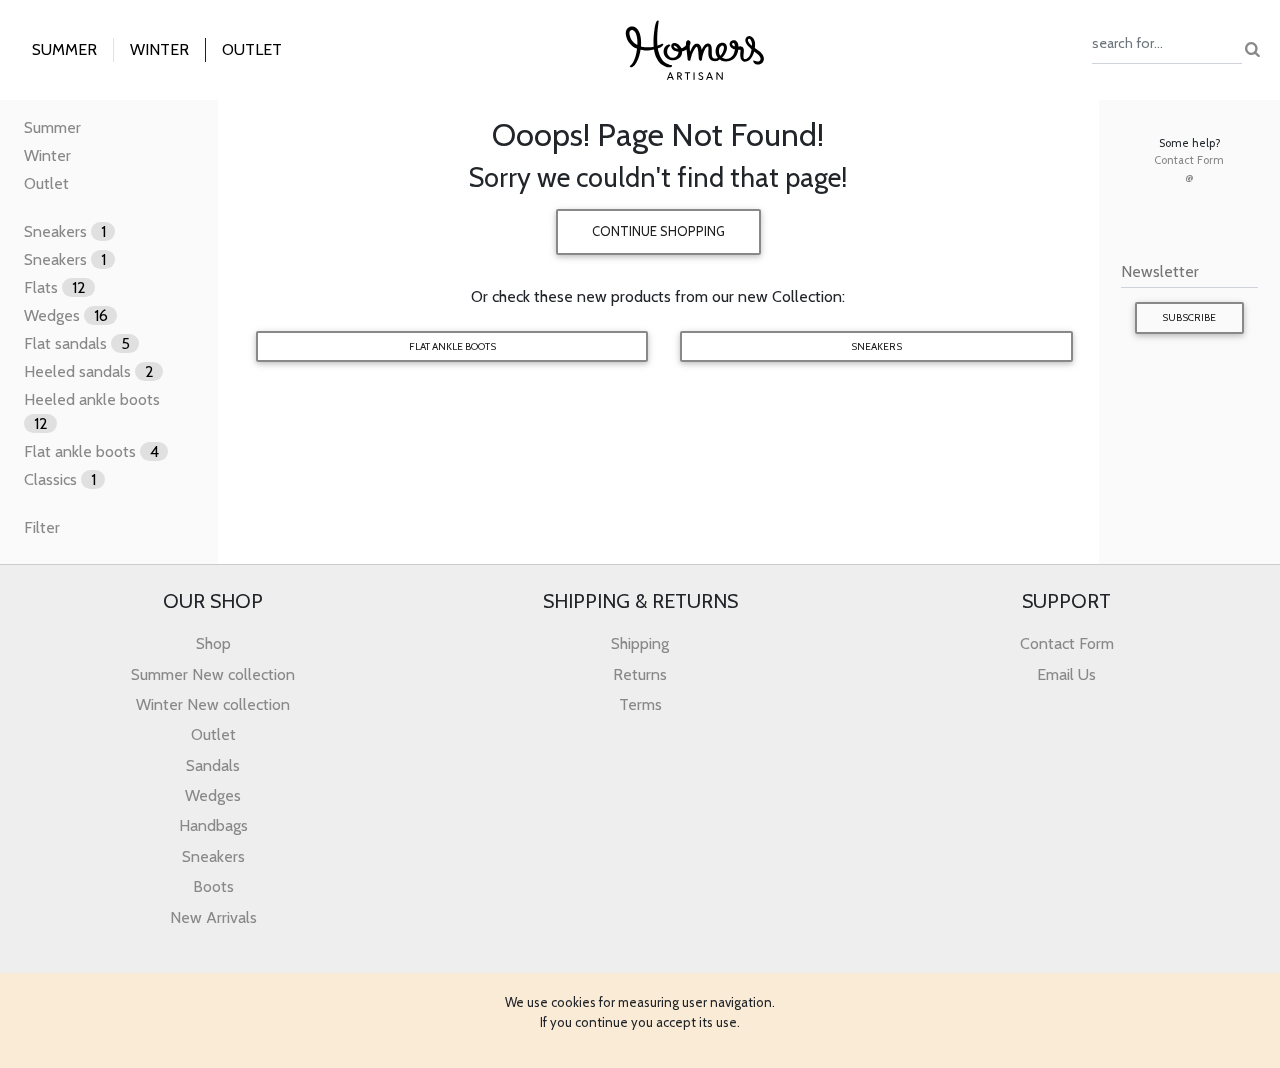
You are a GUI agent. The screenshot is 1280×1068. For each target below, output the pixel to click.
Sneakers (65, 231)
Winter (47, 155)
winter (159, 49)
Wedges (66, 315)
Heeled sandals (89, 371)
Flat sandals (77, 343)
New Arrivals (213, 917)
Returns (640, 674)
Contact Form (1189, 160)
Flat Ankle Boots (452, 346)
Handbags (213, 825)
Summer (52, 127)
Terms (640, 704)
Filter (42, 527)
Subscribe (1189, 317)
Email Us (1066, 674)
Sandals (213, 765)
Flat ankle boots (91, 451)
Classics (60, 479)
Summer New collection (213, 674)
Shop (213, 643)
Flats (55, 287)
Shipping (640, 643)
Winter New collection (213, 704)
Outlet (252, 49)
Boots (213, 886)
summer (64, 49)
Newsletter (1160, 271)
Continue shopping (658, 231)
